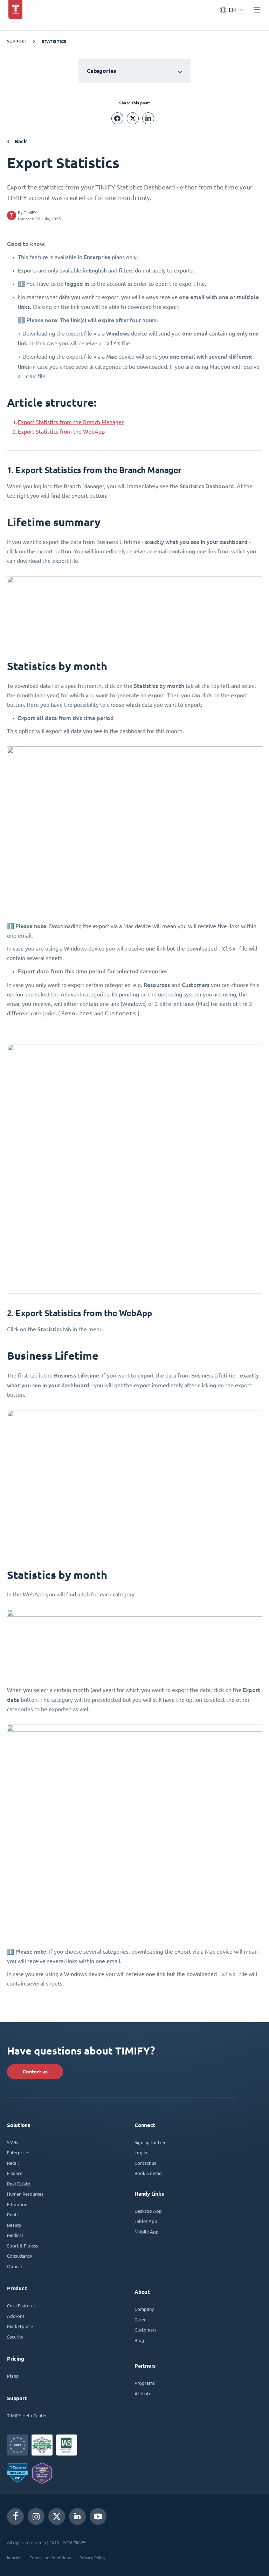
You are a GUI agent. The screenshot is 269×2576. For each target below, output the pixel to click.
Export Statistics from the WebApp (61, 431)
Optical (15, 2266)
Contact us (35, 2072)
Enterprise (18, 2152)
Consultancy (19, 2256)
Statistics (54, 41)
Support (17, 41)
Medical (15, 2235)
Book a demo (148, 2173)
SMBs (13, 2142)
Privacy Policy (92, 2557)
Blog (139, 2340)
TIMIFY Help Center (27, 2415)
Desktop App (148, 2211)
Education (17, 2204)
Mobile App (147, 2232)
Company (144, 2309)
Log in (141, 2152)
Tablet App (146, 2221)
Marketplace (20, 2326)
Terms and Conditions (50, 2557)
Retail (13, 2163)
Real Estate (19, 2184)
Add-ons (16, 2316)
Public (13, 2214)
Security (15, 2337)
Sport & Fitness (23, 2246)
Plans (13, 2376)
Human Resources (25, 2194)
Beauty (14, 2225)
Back (20, 141)
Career (141, 2319)
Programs (145, 2383)
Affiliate (143, 2393)
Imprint (14, 2557)
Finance (15, 2173)
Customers (146, 2330)
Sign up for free (150, 2142)
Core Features (21, 2305)
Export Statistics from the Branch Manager (71, 422)
